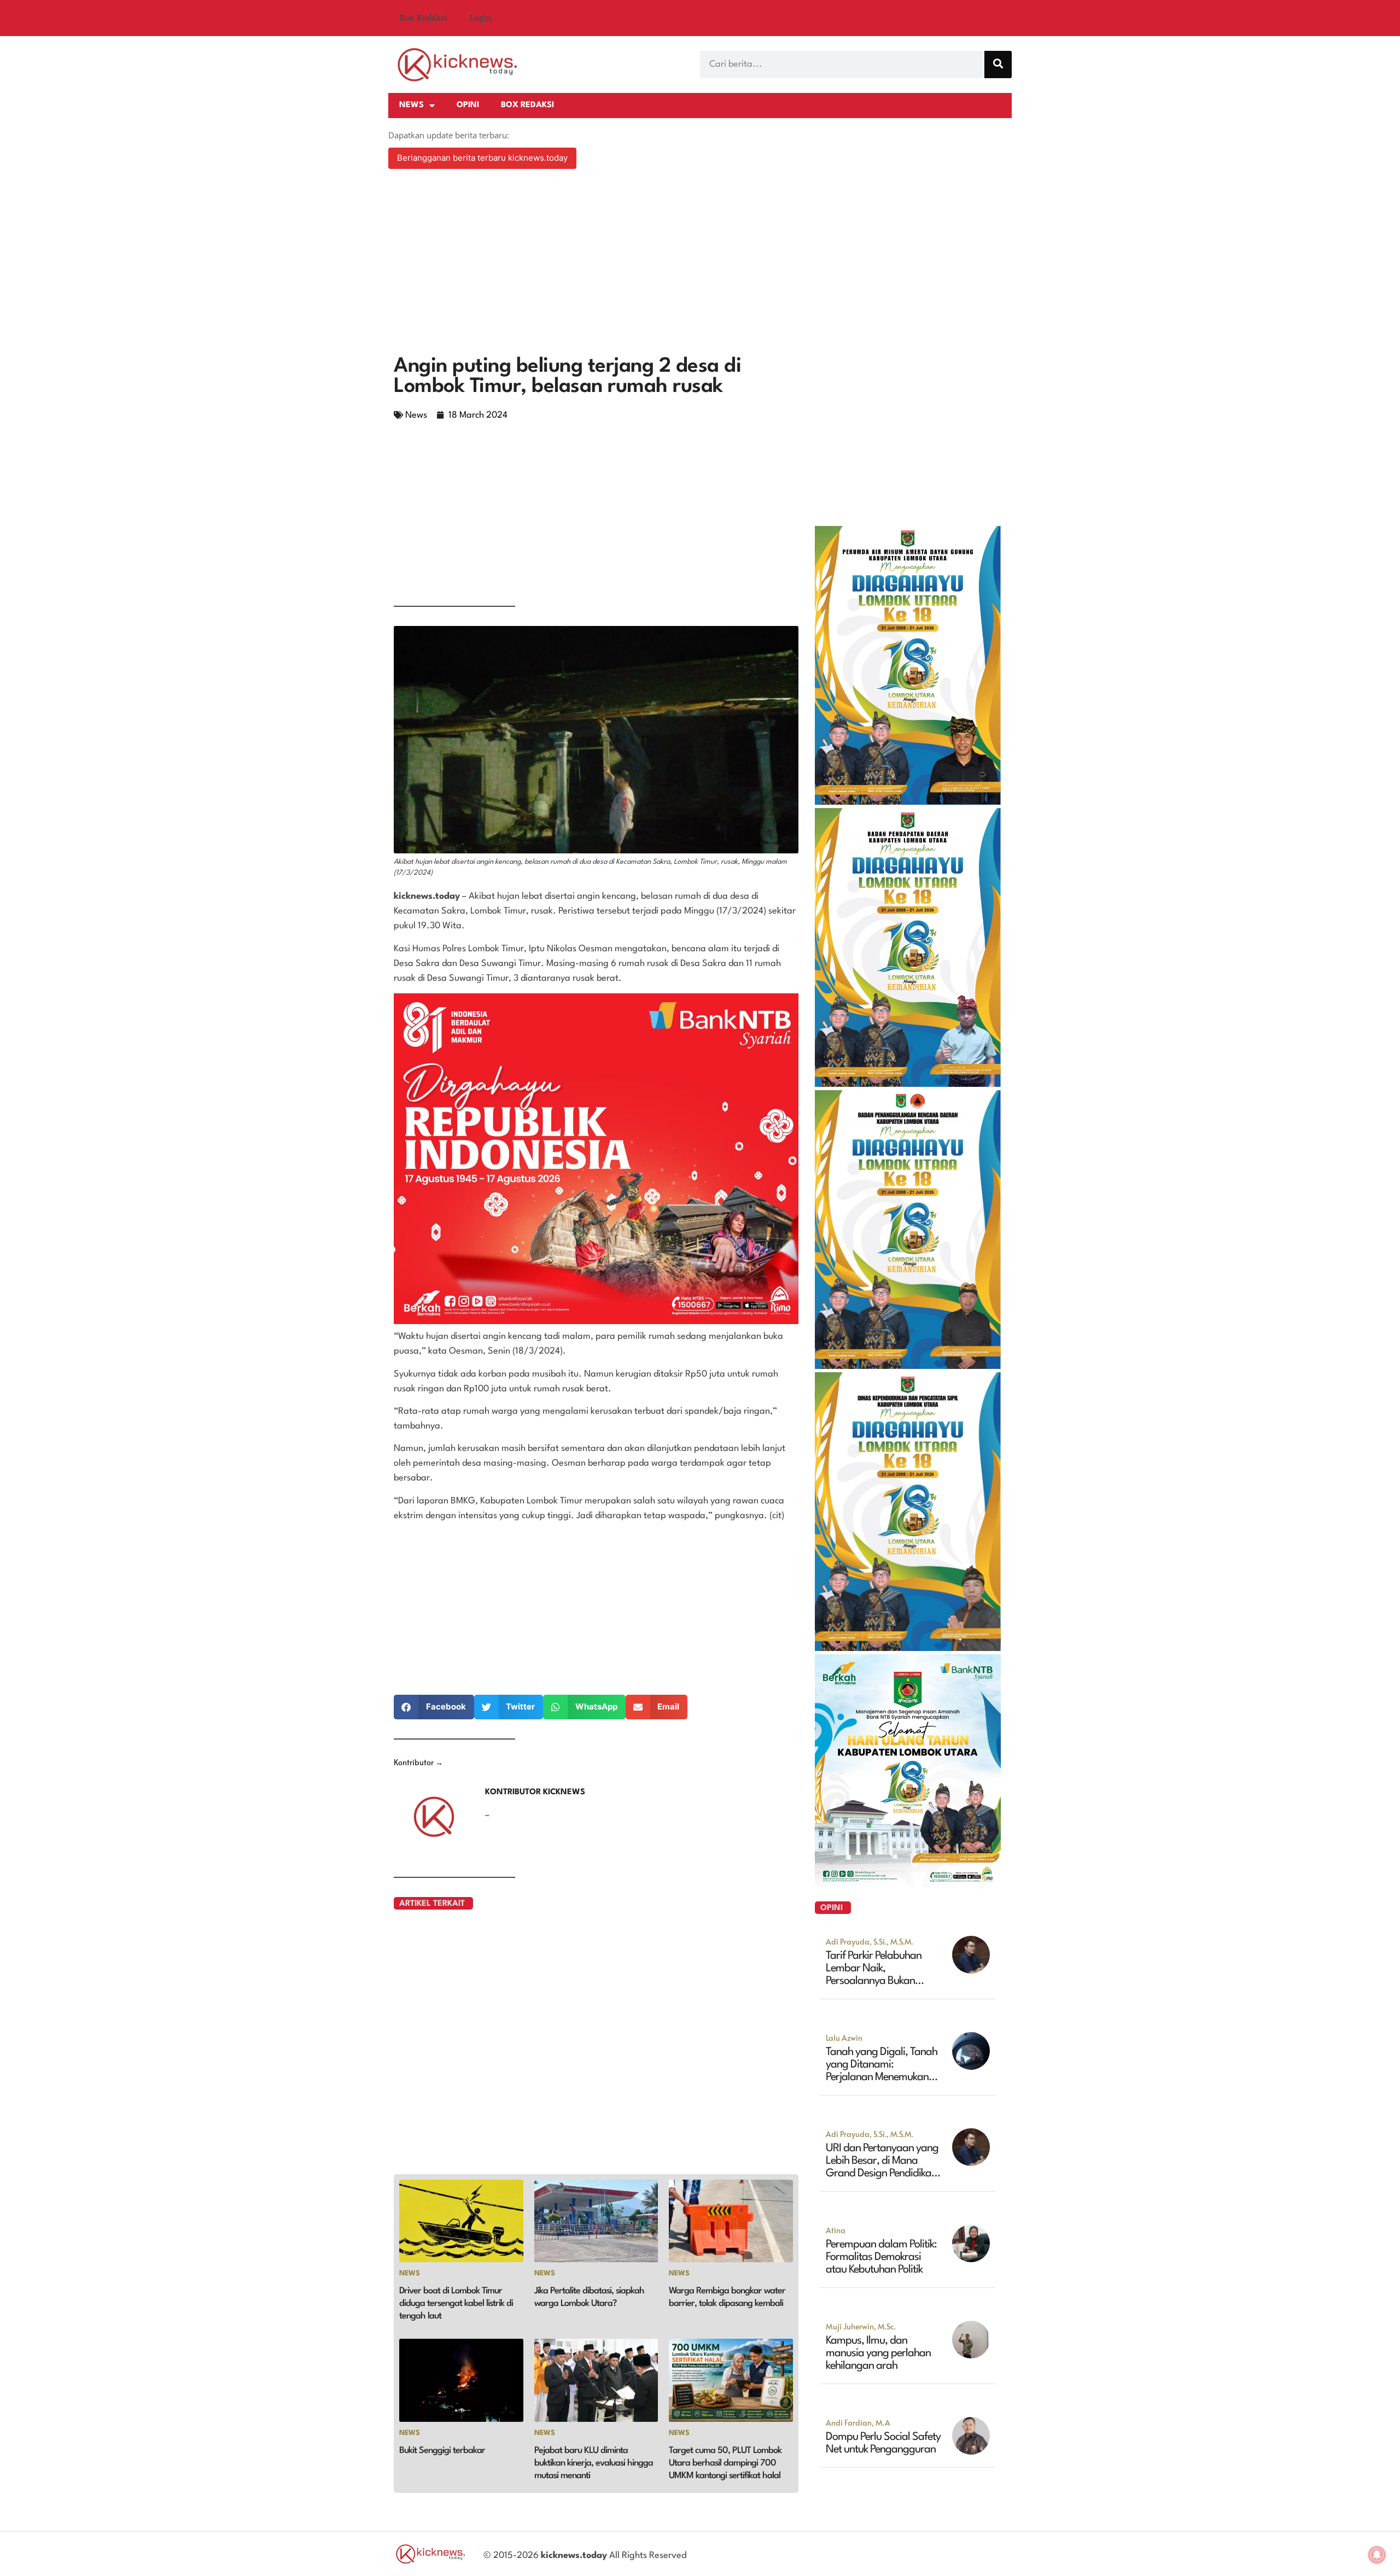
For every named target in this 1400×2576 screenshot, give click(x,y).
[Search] (998, 65)
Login (480, 18)
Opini (468, 105)
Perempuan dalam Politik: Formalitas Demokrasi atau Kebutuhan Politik (881, 2257)
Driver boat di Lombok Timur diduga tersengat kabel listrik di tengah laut (456, 2303)
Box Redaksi (423, 18)
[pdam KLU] (908, 801)
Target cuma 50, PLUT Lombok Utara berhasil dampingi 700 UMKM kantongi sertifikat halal (725, 2463)
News (412, 105)
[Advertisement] (700, 264)
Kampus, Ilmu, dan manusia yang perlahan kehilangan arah (878, 2353)
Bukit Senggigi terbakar (442, 2451)
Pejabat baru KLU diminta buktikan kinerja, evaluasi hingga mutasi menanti (594, 2463)
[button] (434, 1707)
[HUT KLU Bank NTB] (908, 1884)
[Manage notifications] (1377, 2555)
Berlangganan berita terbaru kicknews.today (482, 158)
